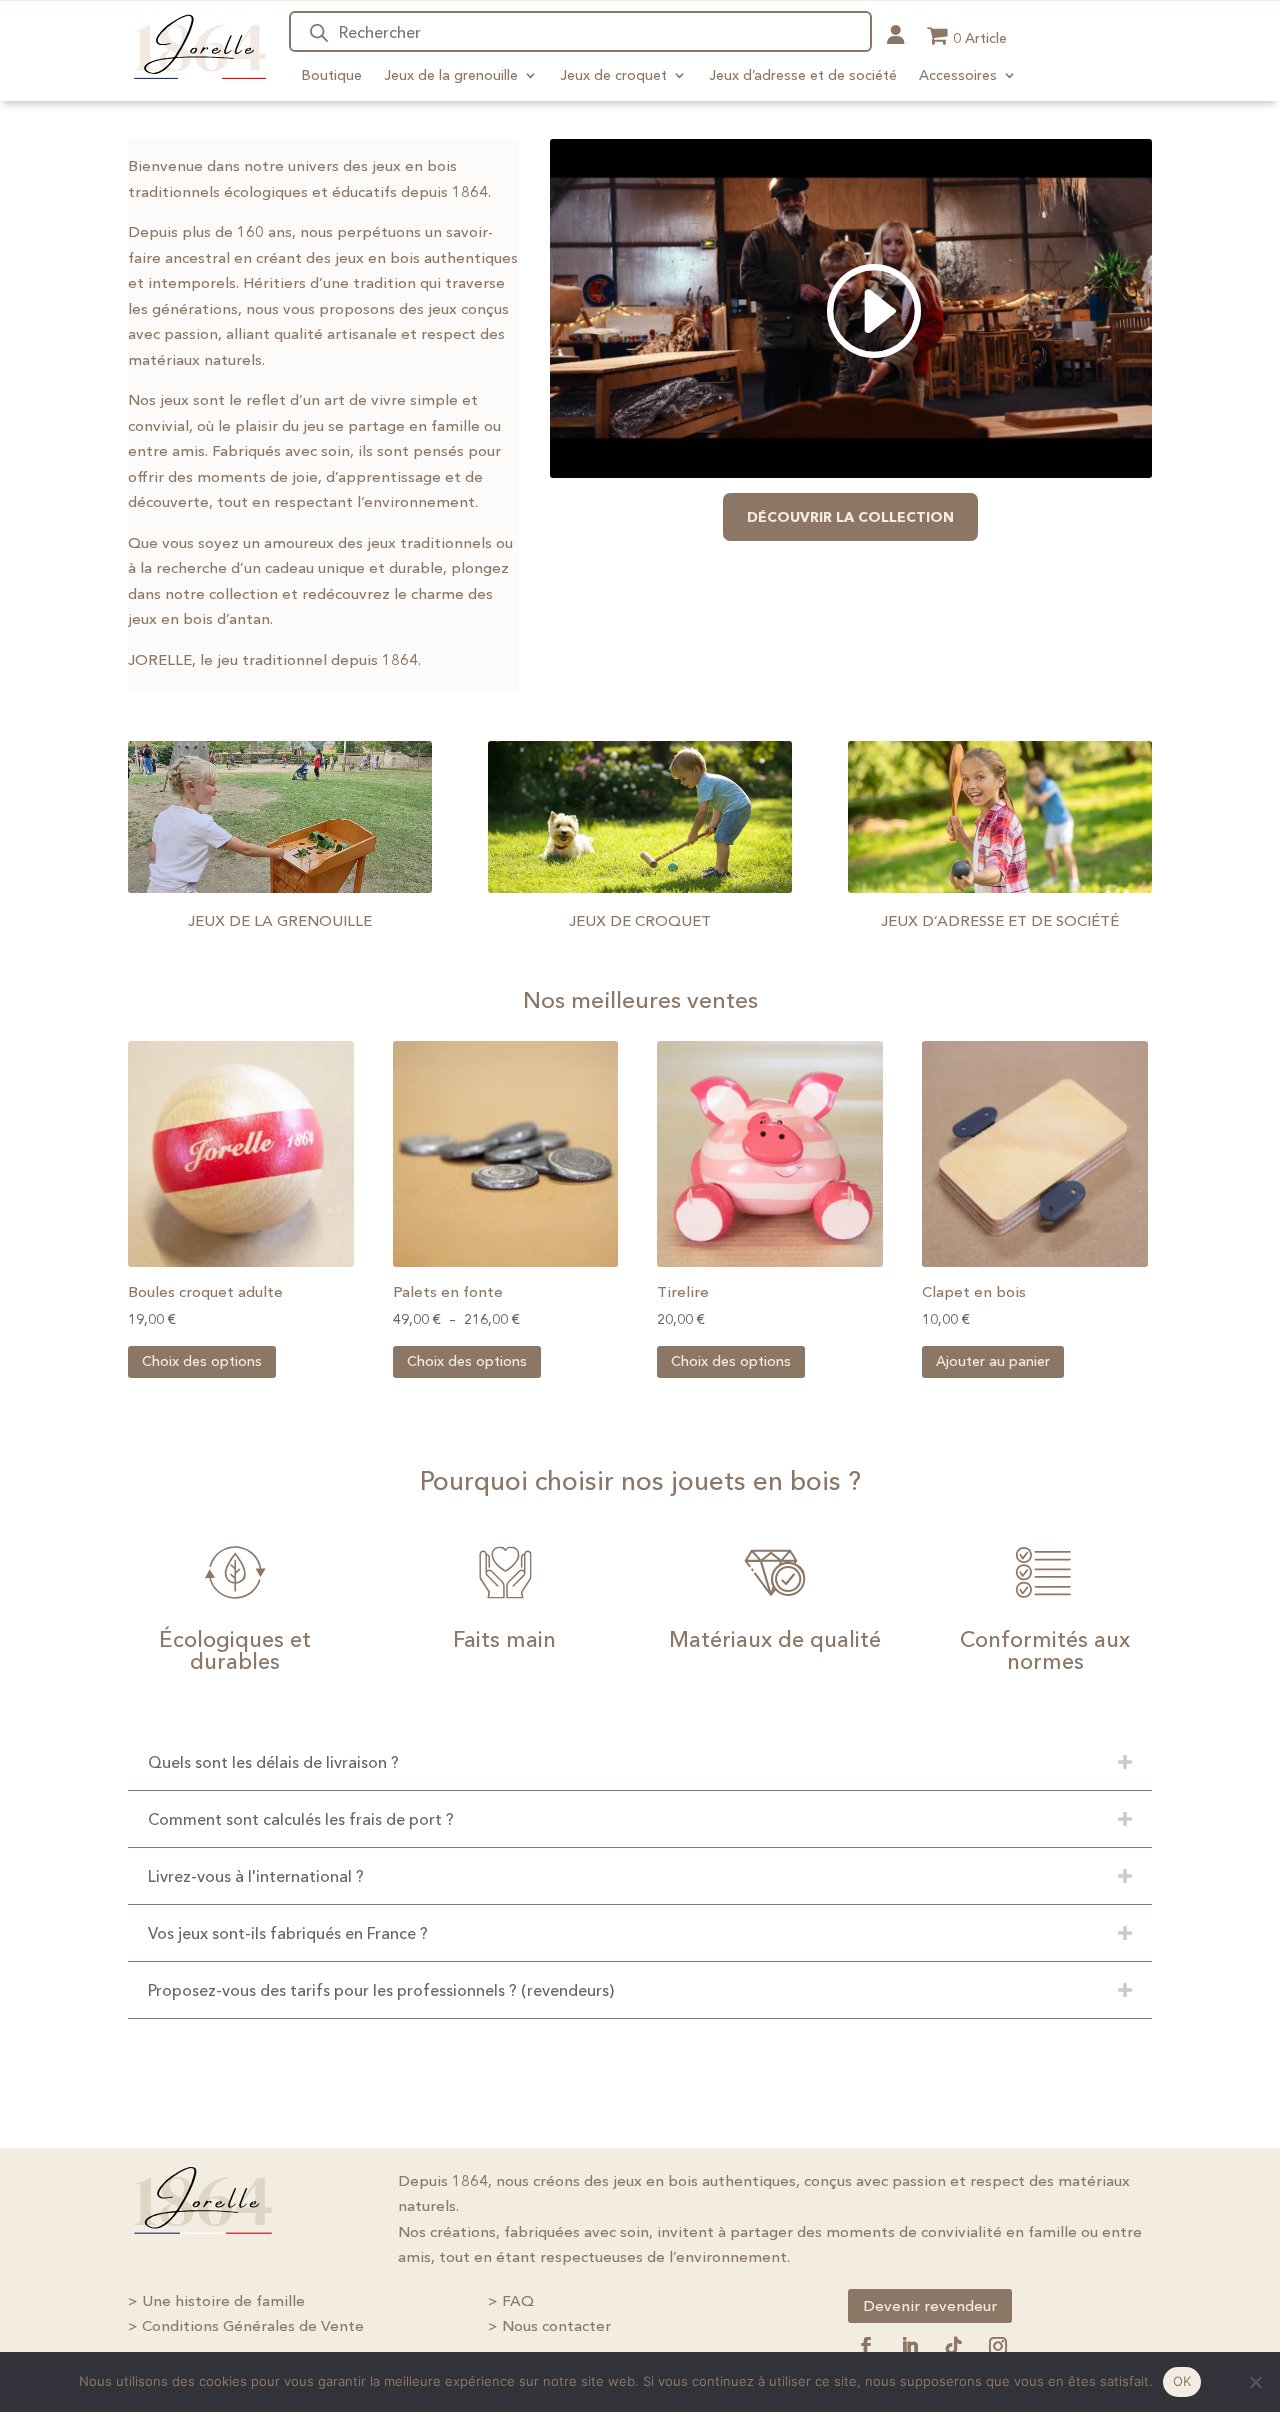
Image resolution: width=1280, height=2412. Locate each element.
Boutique (332, 75)
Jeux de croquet (613, 75)
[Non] (1255, 2382)
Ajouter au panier (993, 1361)
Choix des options (202, 1361)
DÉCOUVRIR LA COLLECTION (850, 518)
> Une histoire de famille (216, 2300)
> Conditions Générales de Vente (246, 2325)
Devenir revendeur (930, 2305)
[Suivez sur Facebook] (866, 2346)
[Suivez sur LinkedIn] (910, 2346)
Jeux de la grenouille (451, 75)
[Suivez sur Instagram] (998, 2346)
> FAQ (511, 2300)
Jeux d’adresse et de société (803, 75)
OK (1182, 2381)
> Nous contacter (549, 2325)
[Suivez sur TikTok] (954, 2346)
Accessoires (958, 75)
